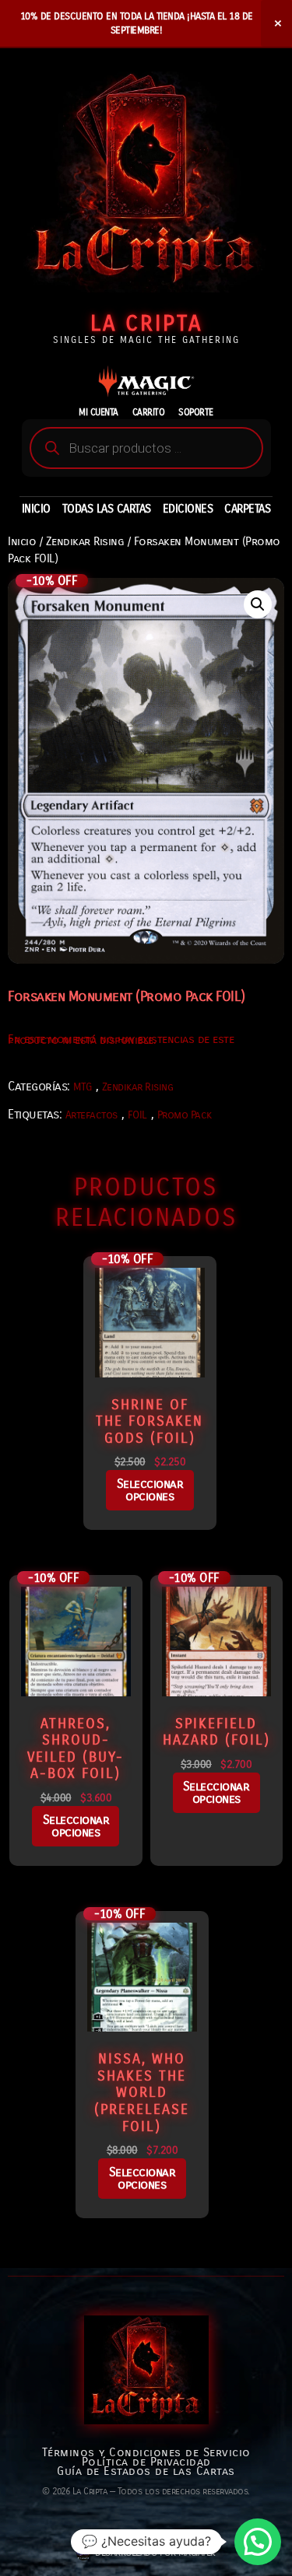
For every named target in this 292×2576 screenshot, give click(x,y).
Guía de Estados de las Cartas (146, 2471)
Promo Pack (185, 1115)
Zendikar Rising (85, 541)
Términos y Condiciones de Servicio (146, 2452)
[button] (258, 604)
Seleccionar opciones (150, 1490)
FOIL (137, 1115)
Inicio (22, 541)
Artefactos (91, 1115)
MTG (83, 1087)
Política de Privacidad (146, 2462)
